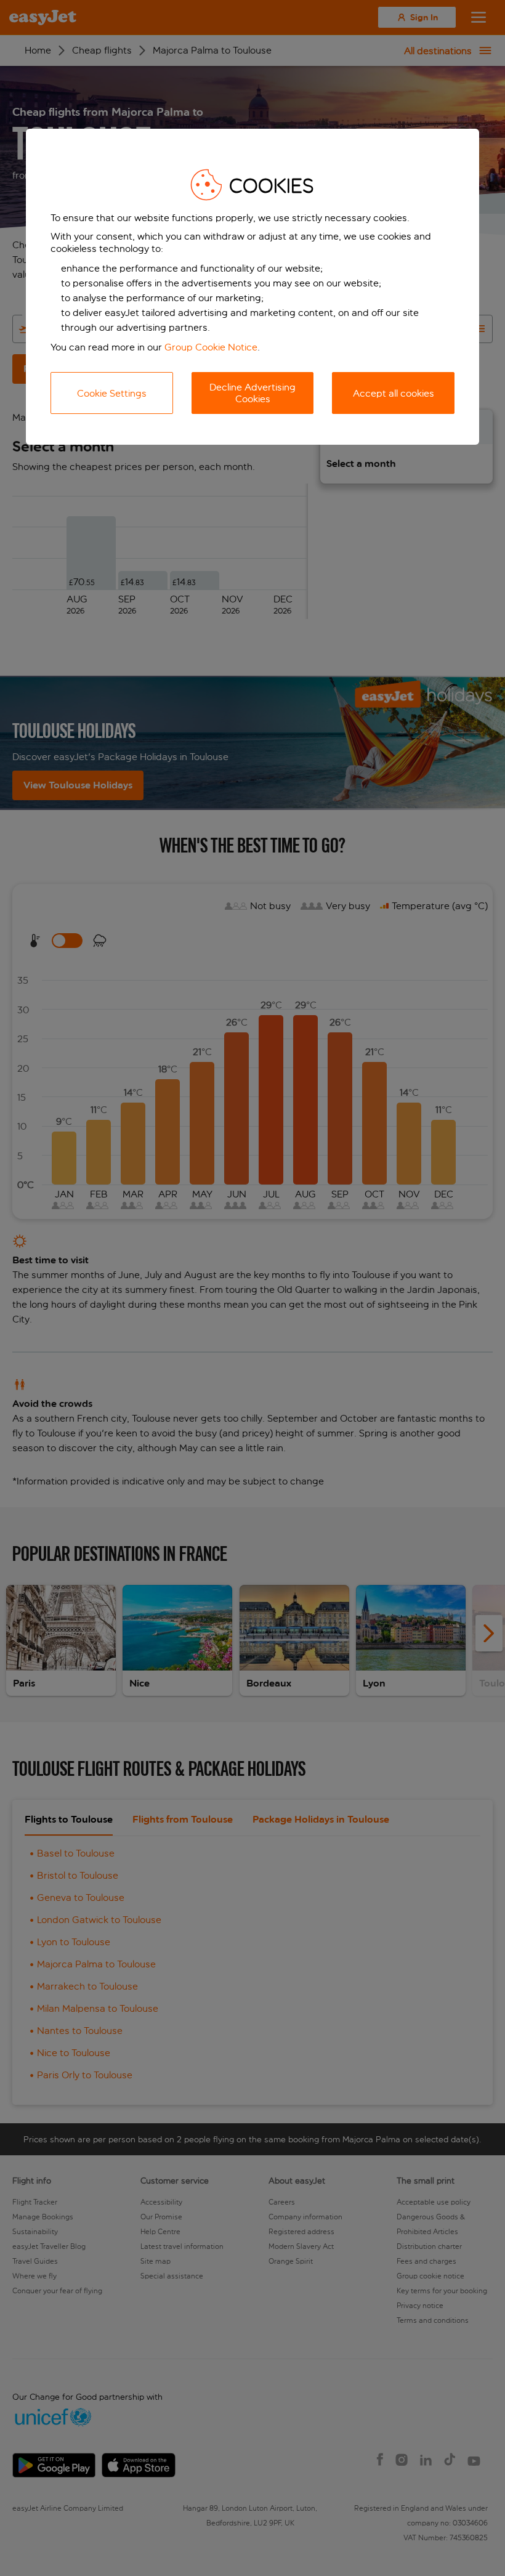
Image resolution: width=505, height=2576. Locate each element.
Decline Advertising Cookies (252, 393)
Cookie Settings (112, 393)
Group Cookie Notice (211, 347)
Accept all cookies (394, 393)
